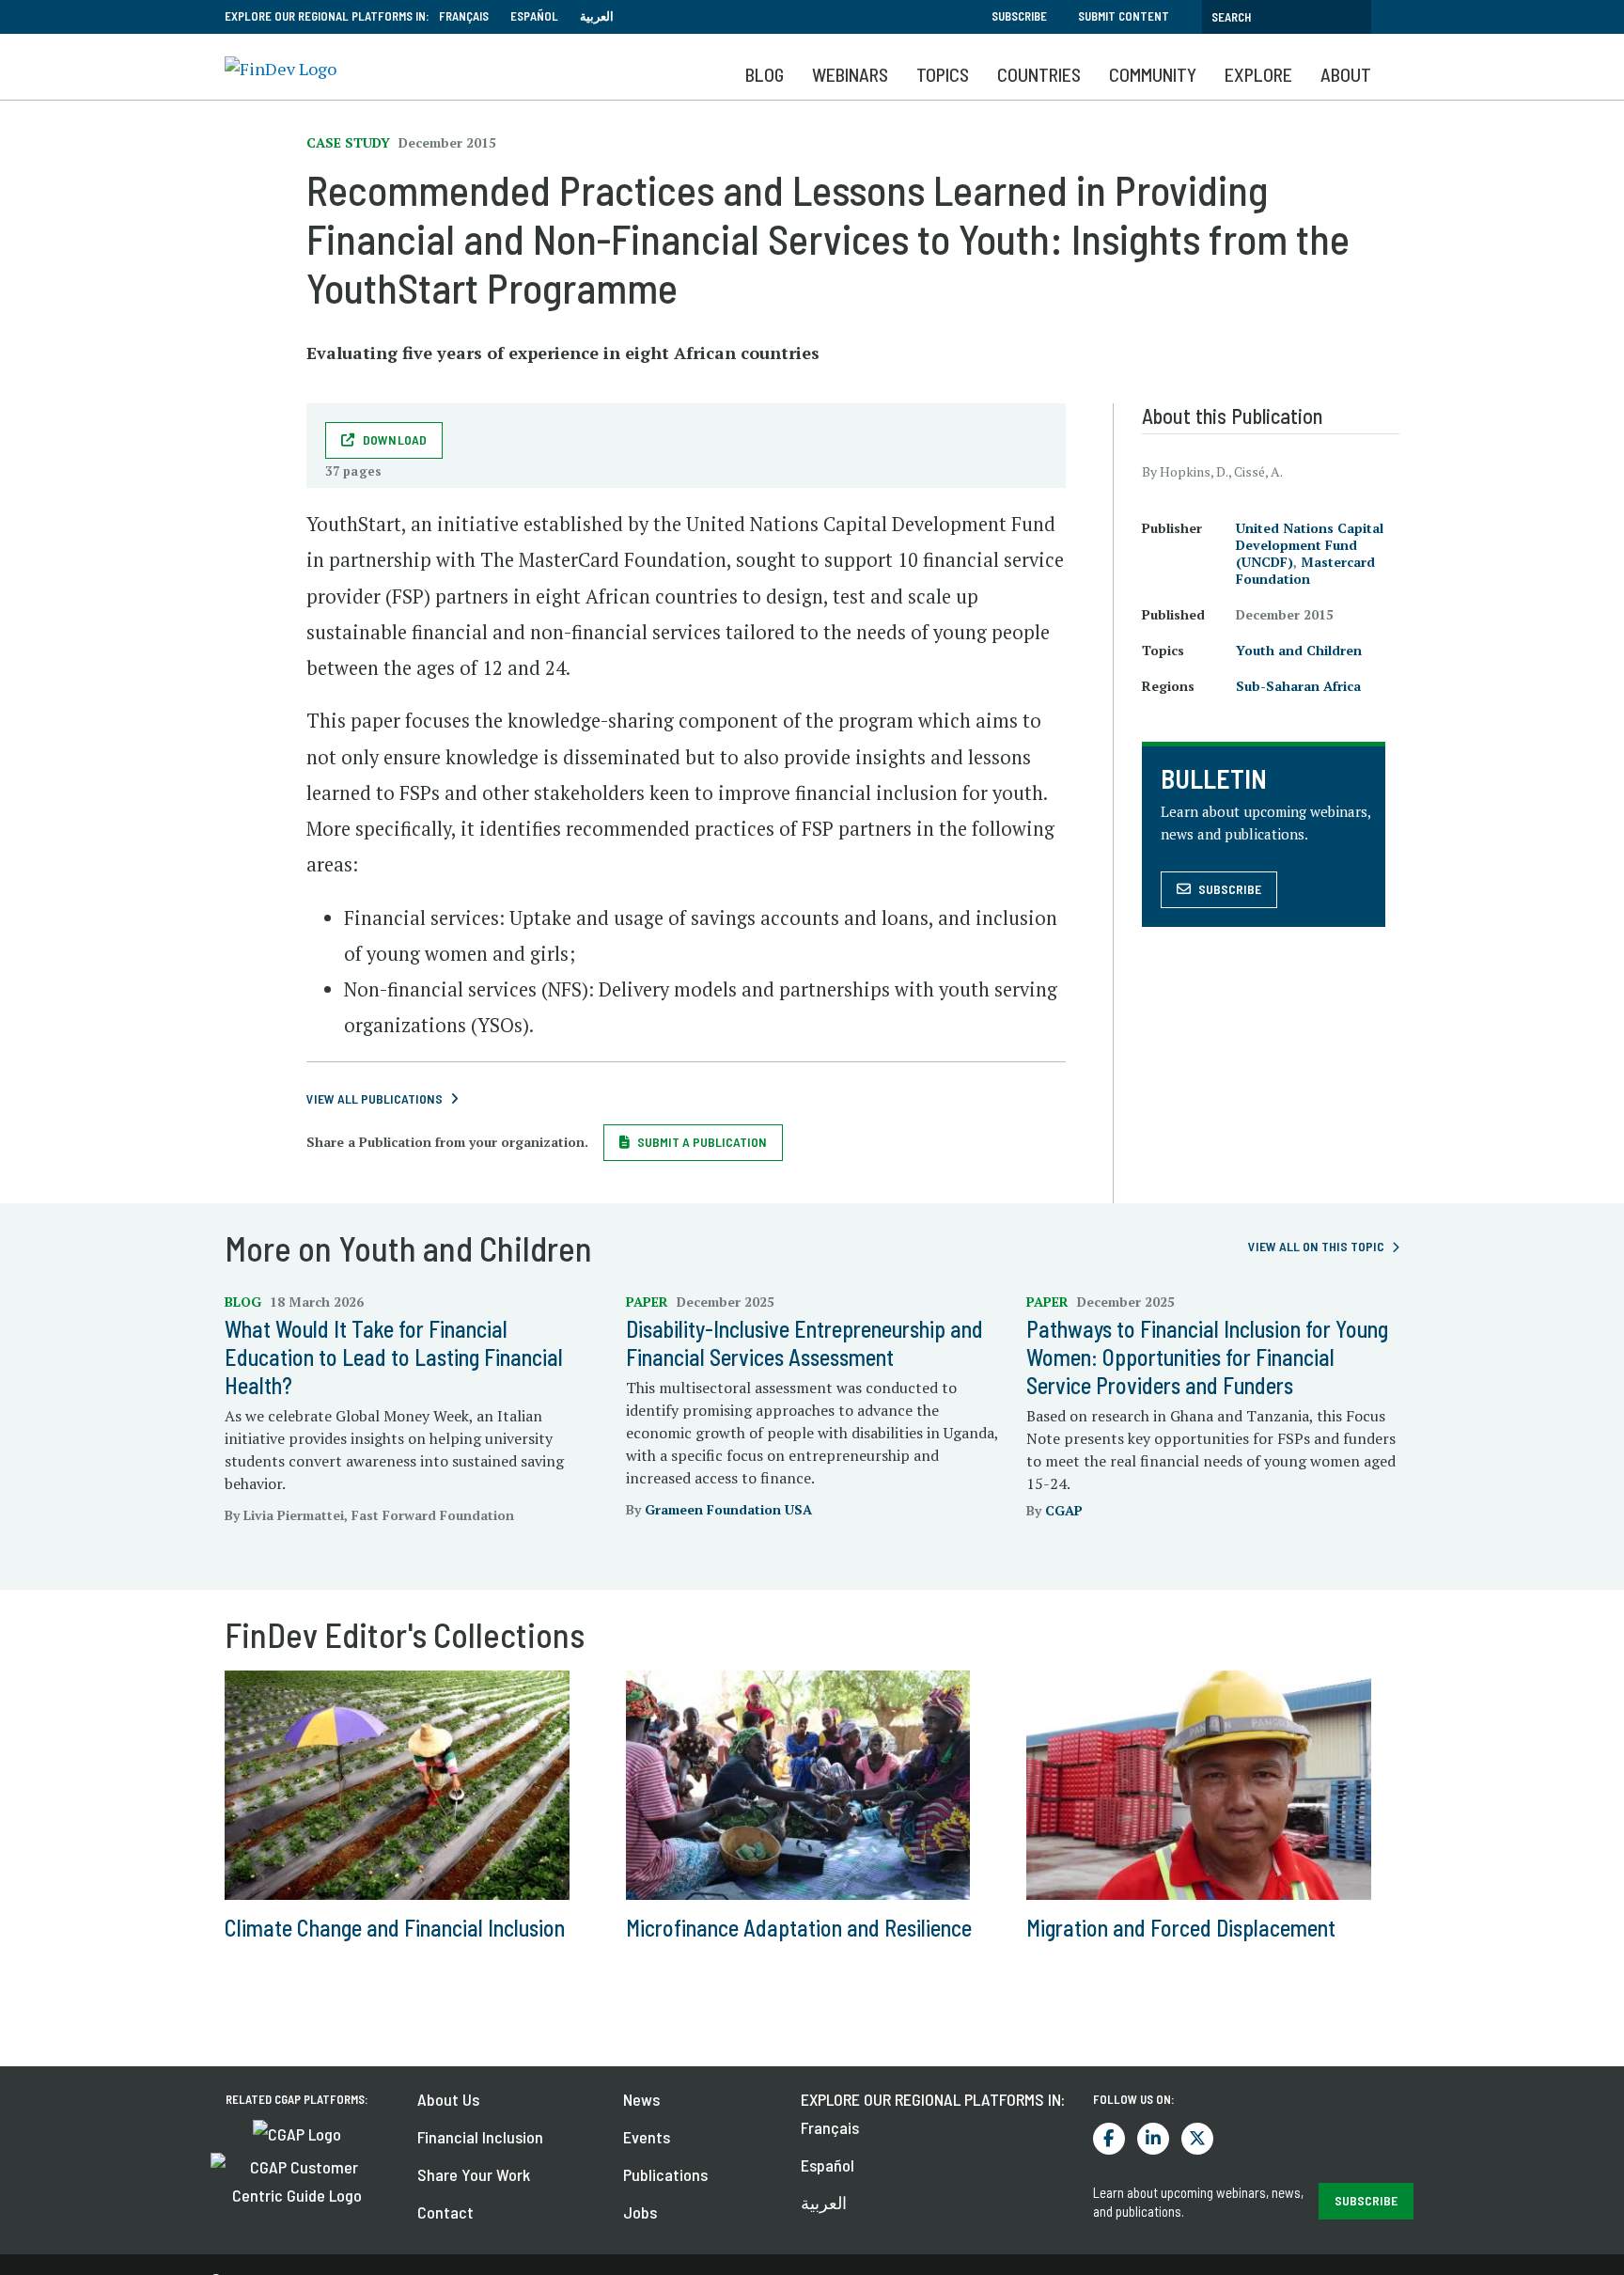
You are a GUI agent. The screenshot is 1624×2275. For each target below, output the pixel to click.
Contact (445, 2212)
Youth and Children (1299, 650)
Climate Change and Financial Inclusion (395, 1928)
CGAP (1064, 1510)
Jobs (640, 2212)
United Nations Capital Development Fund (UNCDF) (1310, 545)
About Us (448, 2099)
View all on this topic (1316, 1246)
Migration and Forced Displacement (1181, 1928)
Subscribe (1019, 16)
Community (1153, 74)
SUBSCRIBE (1366, 2200)
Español (534, 16)
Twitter (1197, 2139)
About (1346, 74)
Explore (1258, 74)
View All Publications (375, 1098)
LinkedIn (1153, 2139)
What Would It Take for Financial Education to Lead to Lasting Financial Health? (394, 1357)
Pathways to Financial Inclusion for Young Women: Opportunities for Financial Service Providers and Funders (1207, 1357)
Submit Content (1124, 16)
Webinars (850, 74)
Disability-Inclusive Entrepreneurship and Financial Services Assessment (804, 1343)
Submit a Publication (702, 1142)
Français (464, 16)
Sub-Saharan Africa (1298, 686)
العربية (597, 16)
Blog (765, 74)
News (641, 2099)
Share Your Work (474, 2174)
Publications (665, 2174)
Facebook (1109, 2139)
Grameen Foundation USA (728, 1509)
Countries (1039, 74)
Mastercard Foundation (1305, 570)
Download (395, 439)
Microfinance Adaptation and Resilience (799, 1928)
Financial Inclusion (480, 2137)
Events (647, 2137)
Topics (943, 74)
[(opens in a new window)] (297, 2132)
